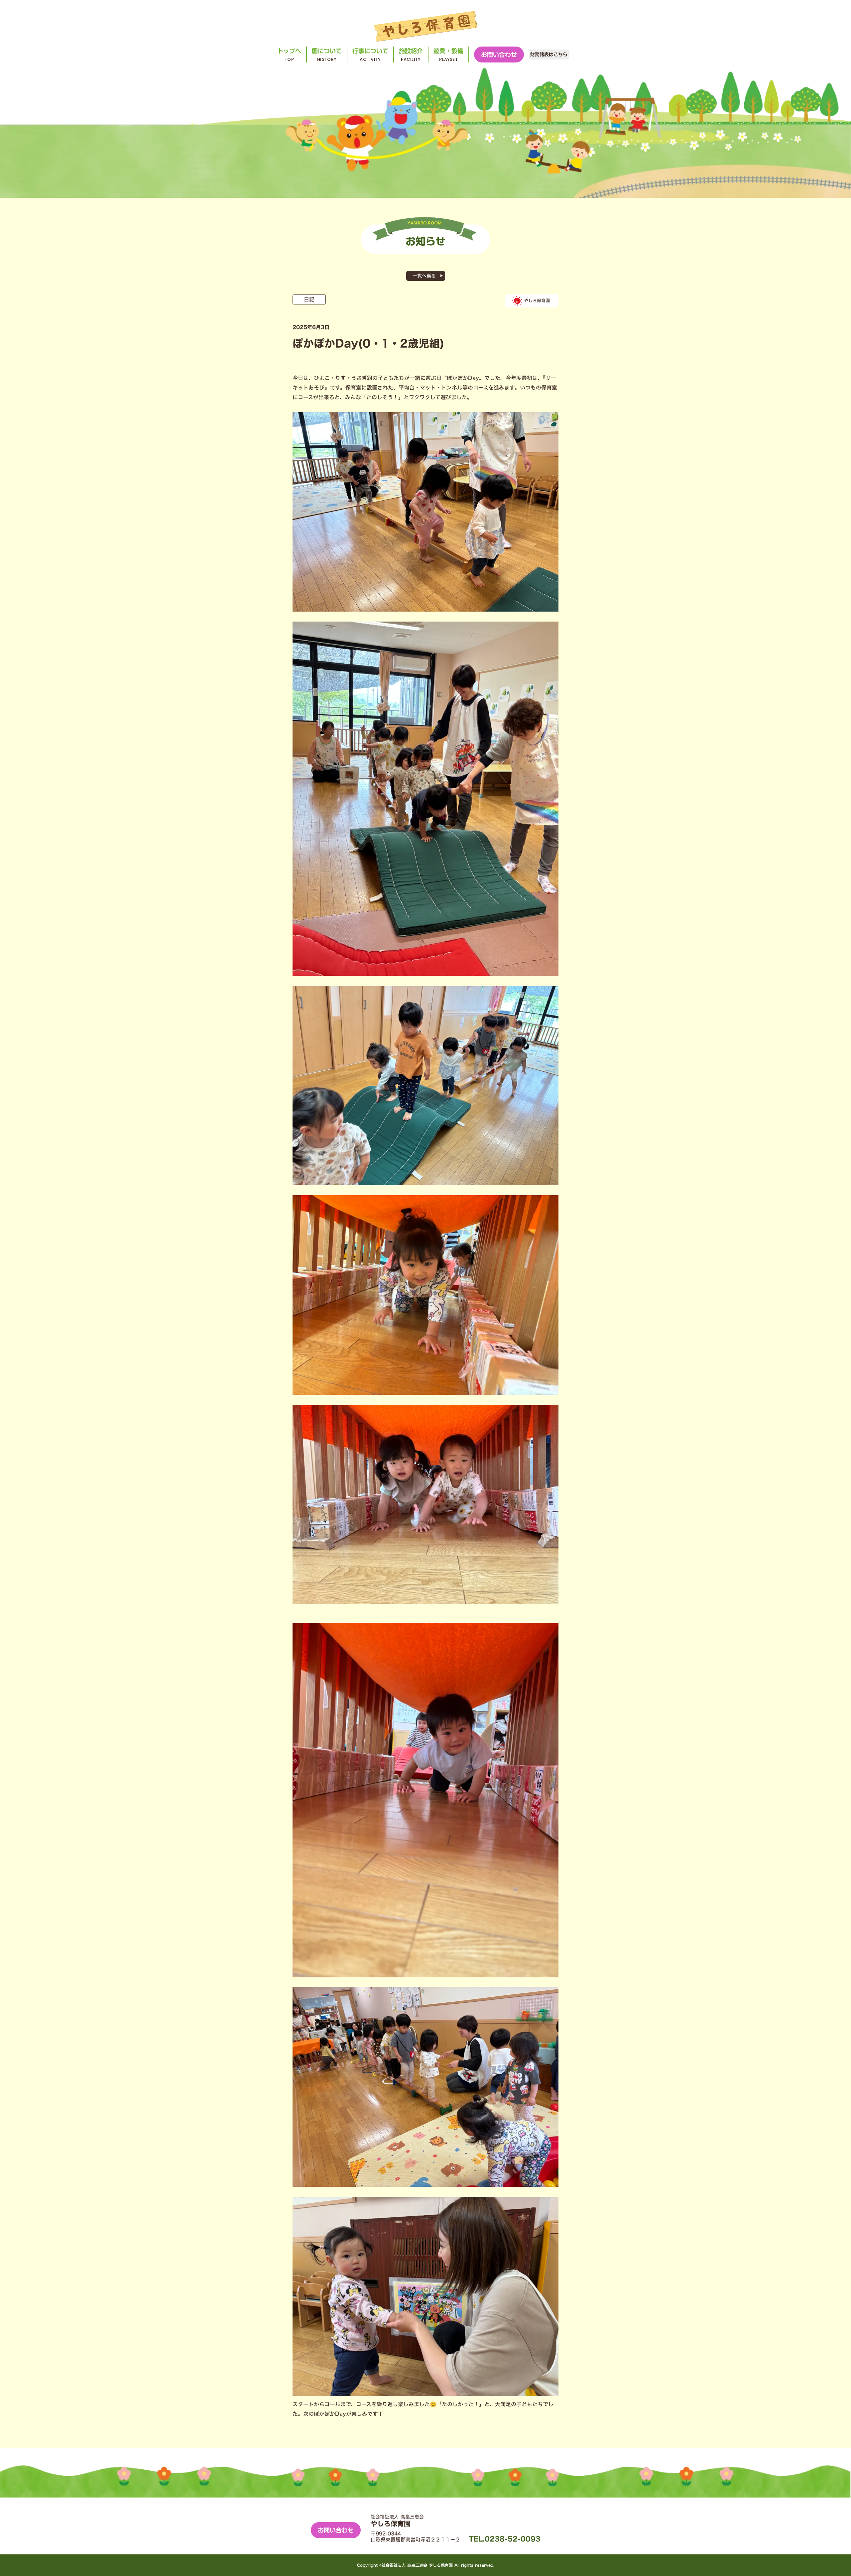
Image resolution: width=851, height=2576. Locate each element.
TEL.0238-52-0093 (505, 2539)
